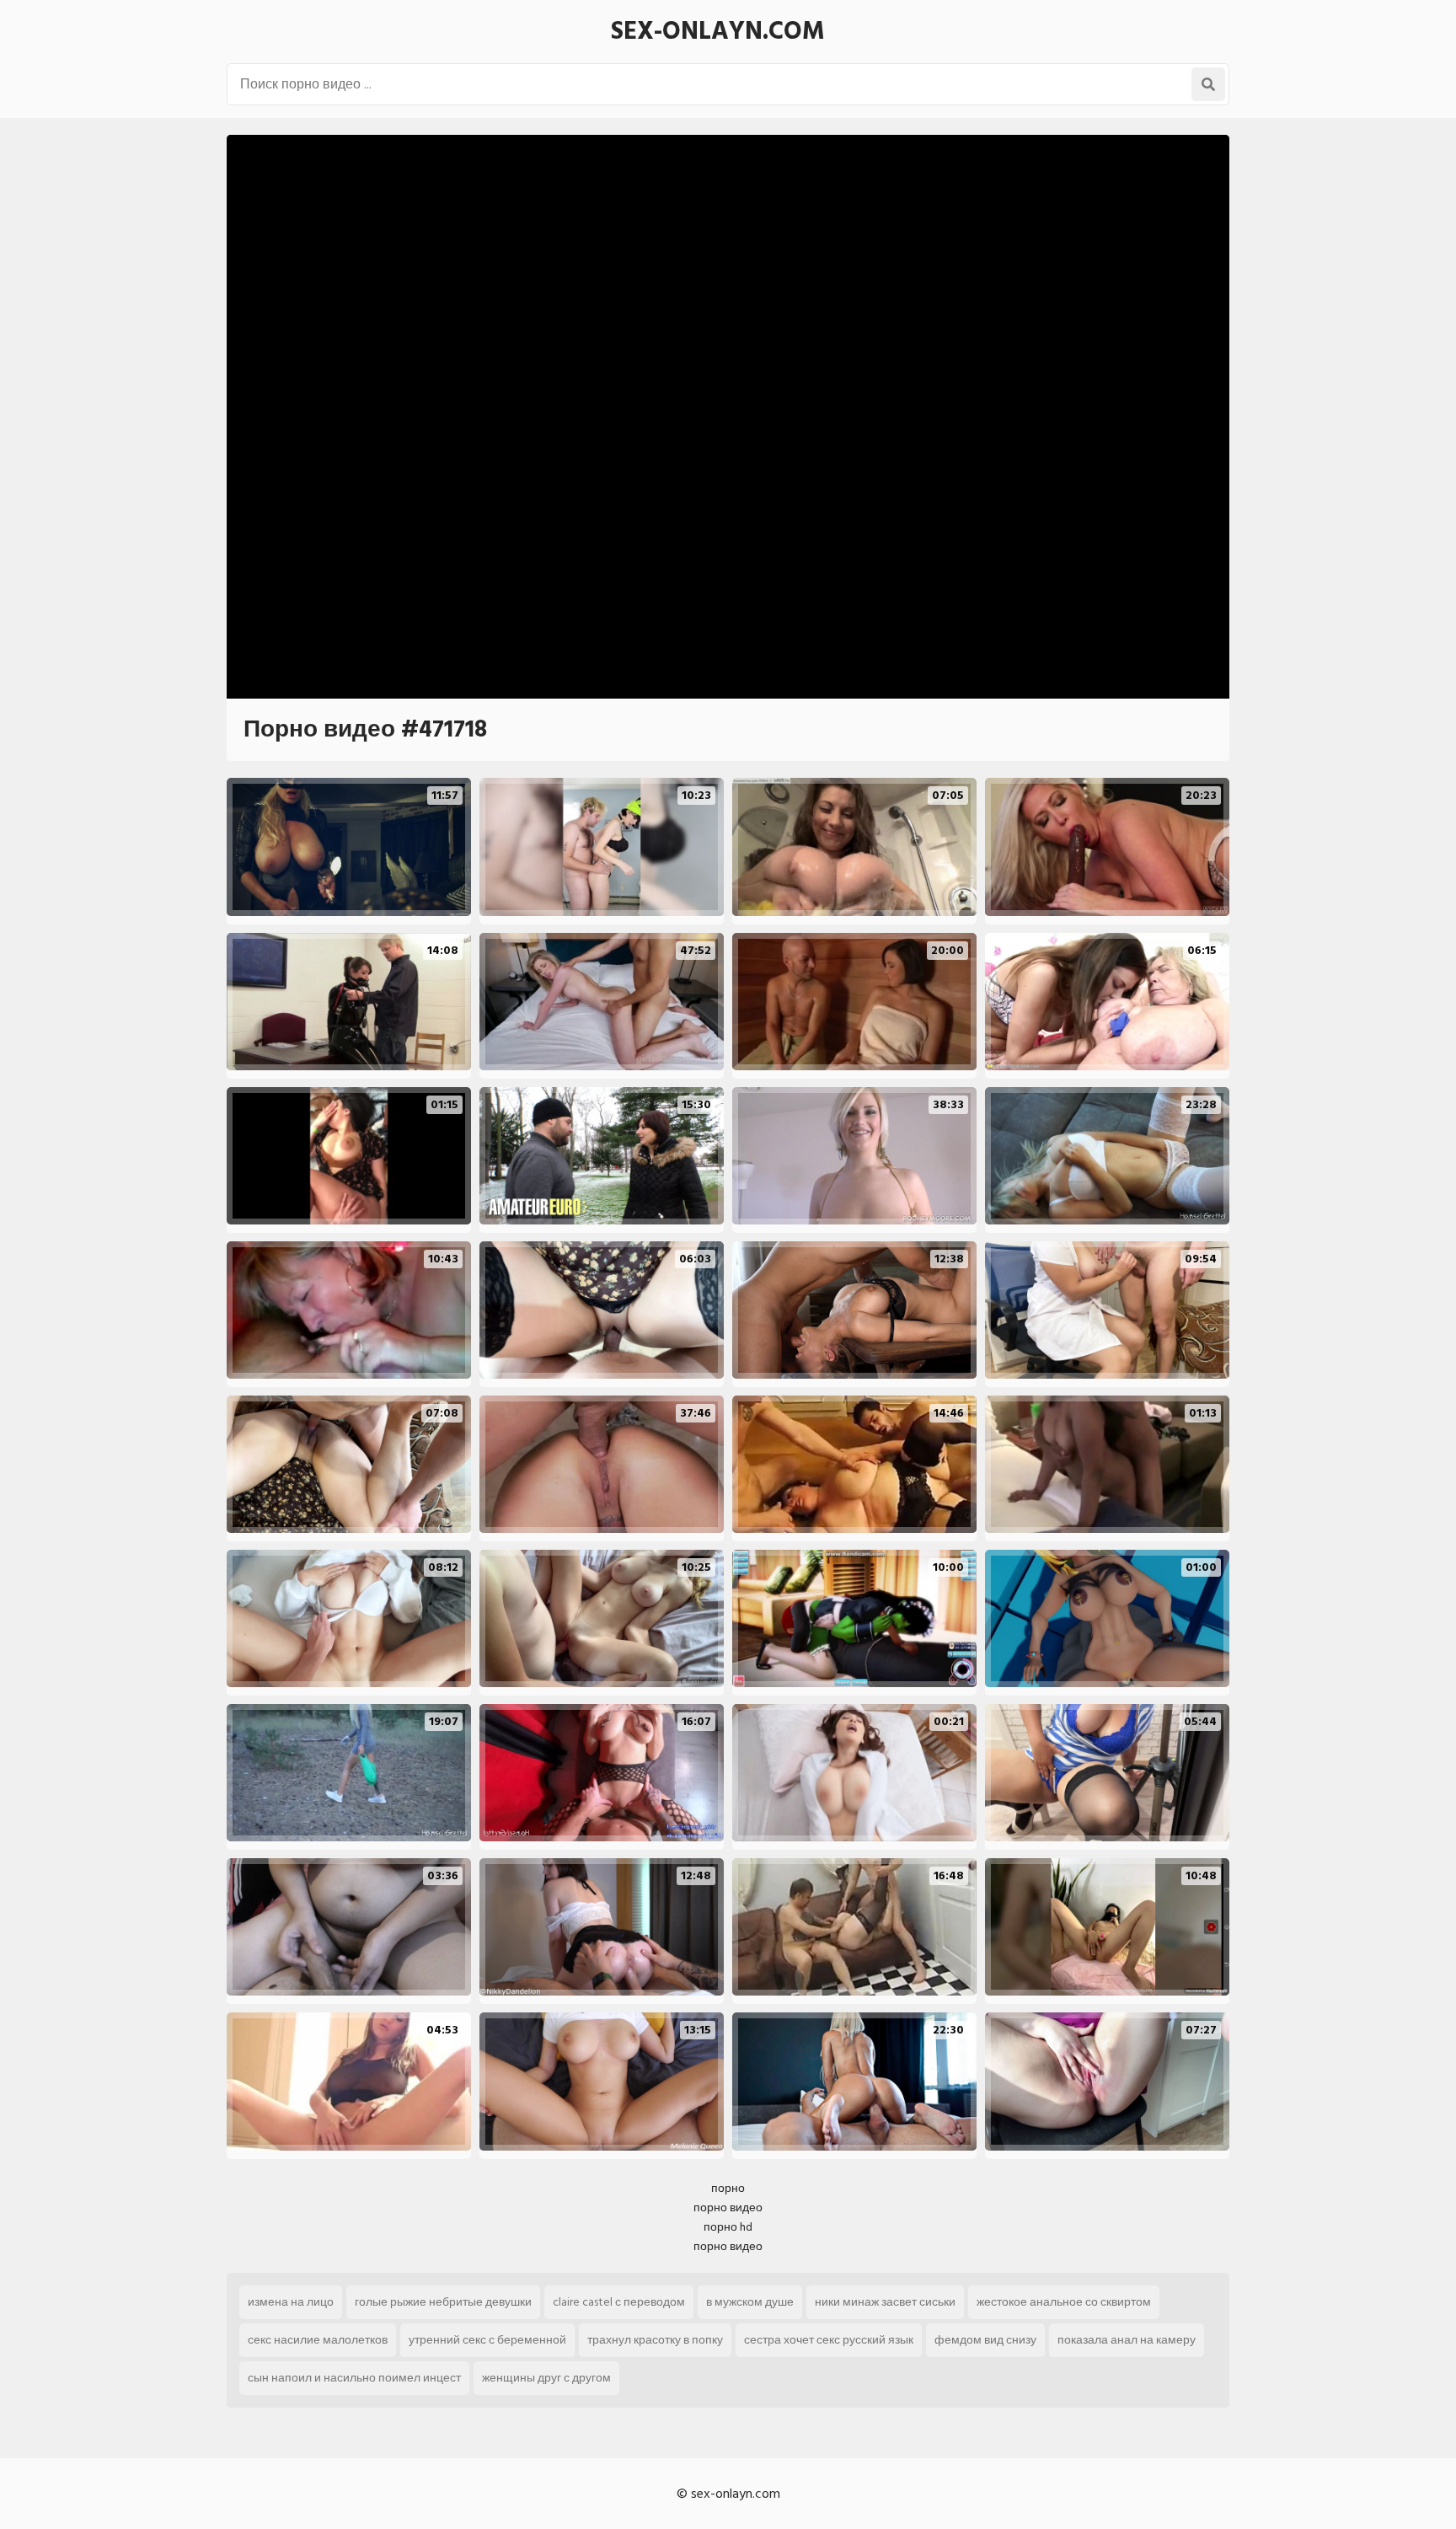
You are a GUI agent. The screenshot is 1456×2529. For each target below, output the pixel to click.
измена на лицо (291, 2302)
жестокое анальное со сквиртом (1064, 2302)
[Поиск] (1208, 84)
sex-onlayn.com (718, 31)
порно (728, 2188)
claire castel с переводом (619, 2302)
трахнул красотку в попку (655, 2340)
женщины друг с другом (546, 2378)
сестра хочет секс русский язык (829, 2340)
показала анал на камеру (1127, 2340)
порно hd (728, 2227)
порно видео (728, 2208)
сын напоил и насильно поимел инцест (354, 2378)
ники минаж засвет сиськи (885, 2302)
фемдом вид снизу (985, 2340)
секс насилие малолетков (318, 2340)
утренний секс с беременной (487, 2340)
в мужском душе (750, 2302)
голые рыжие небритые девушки (443, 2302)
